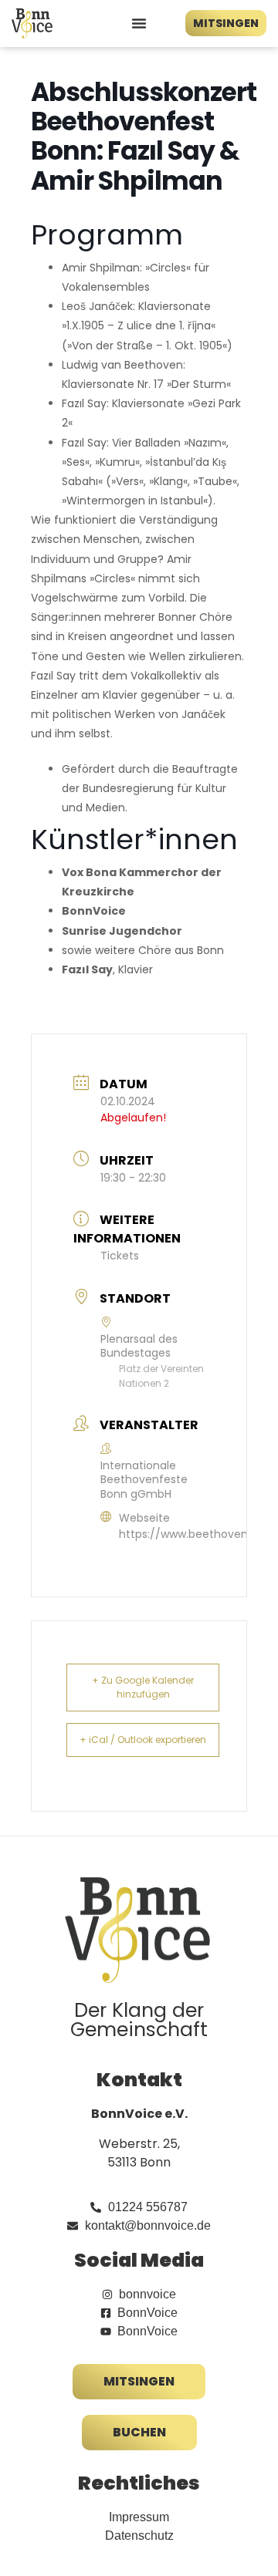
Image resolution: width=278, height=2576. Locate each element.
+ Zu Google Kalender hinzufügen (143, 1687)
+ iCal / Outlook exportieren (143, 1740)
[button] (139, 23)
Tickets (120, 1256)
